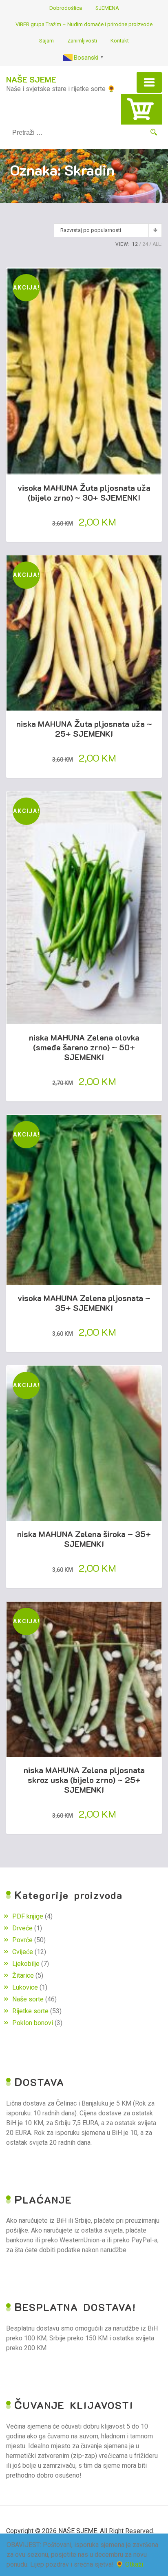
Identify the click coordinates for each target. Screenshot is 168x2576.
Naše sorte (28, 1999)
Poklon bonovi (33, 2023)
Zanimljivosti (82, 41)
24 (145, 244)
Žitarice (23, 1975)
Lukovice (25, 1987)
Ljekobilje (26, 1964)
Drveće (22, 1928)
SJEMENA (107, 8)
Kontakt (120, 41)
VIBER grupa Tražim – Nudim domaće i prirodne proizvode (84, 24)
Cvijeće (23, 1952)
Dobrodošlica (66, 8)
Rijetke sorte (30, 2011)
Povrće (22, 1940)
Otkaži (134, 2564)
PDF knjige (28, 1916)
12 (135, 244)
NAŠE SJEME (31, 79)
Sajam (46, 41)
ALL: (157, 244)
